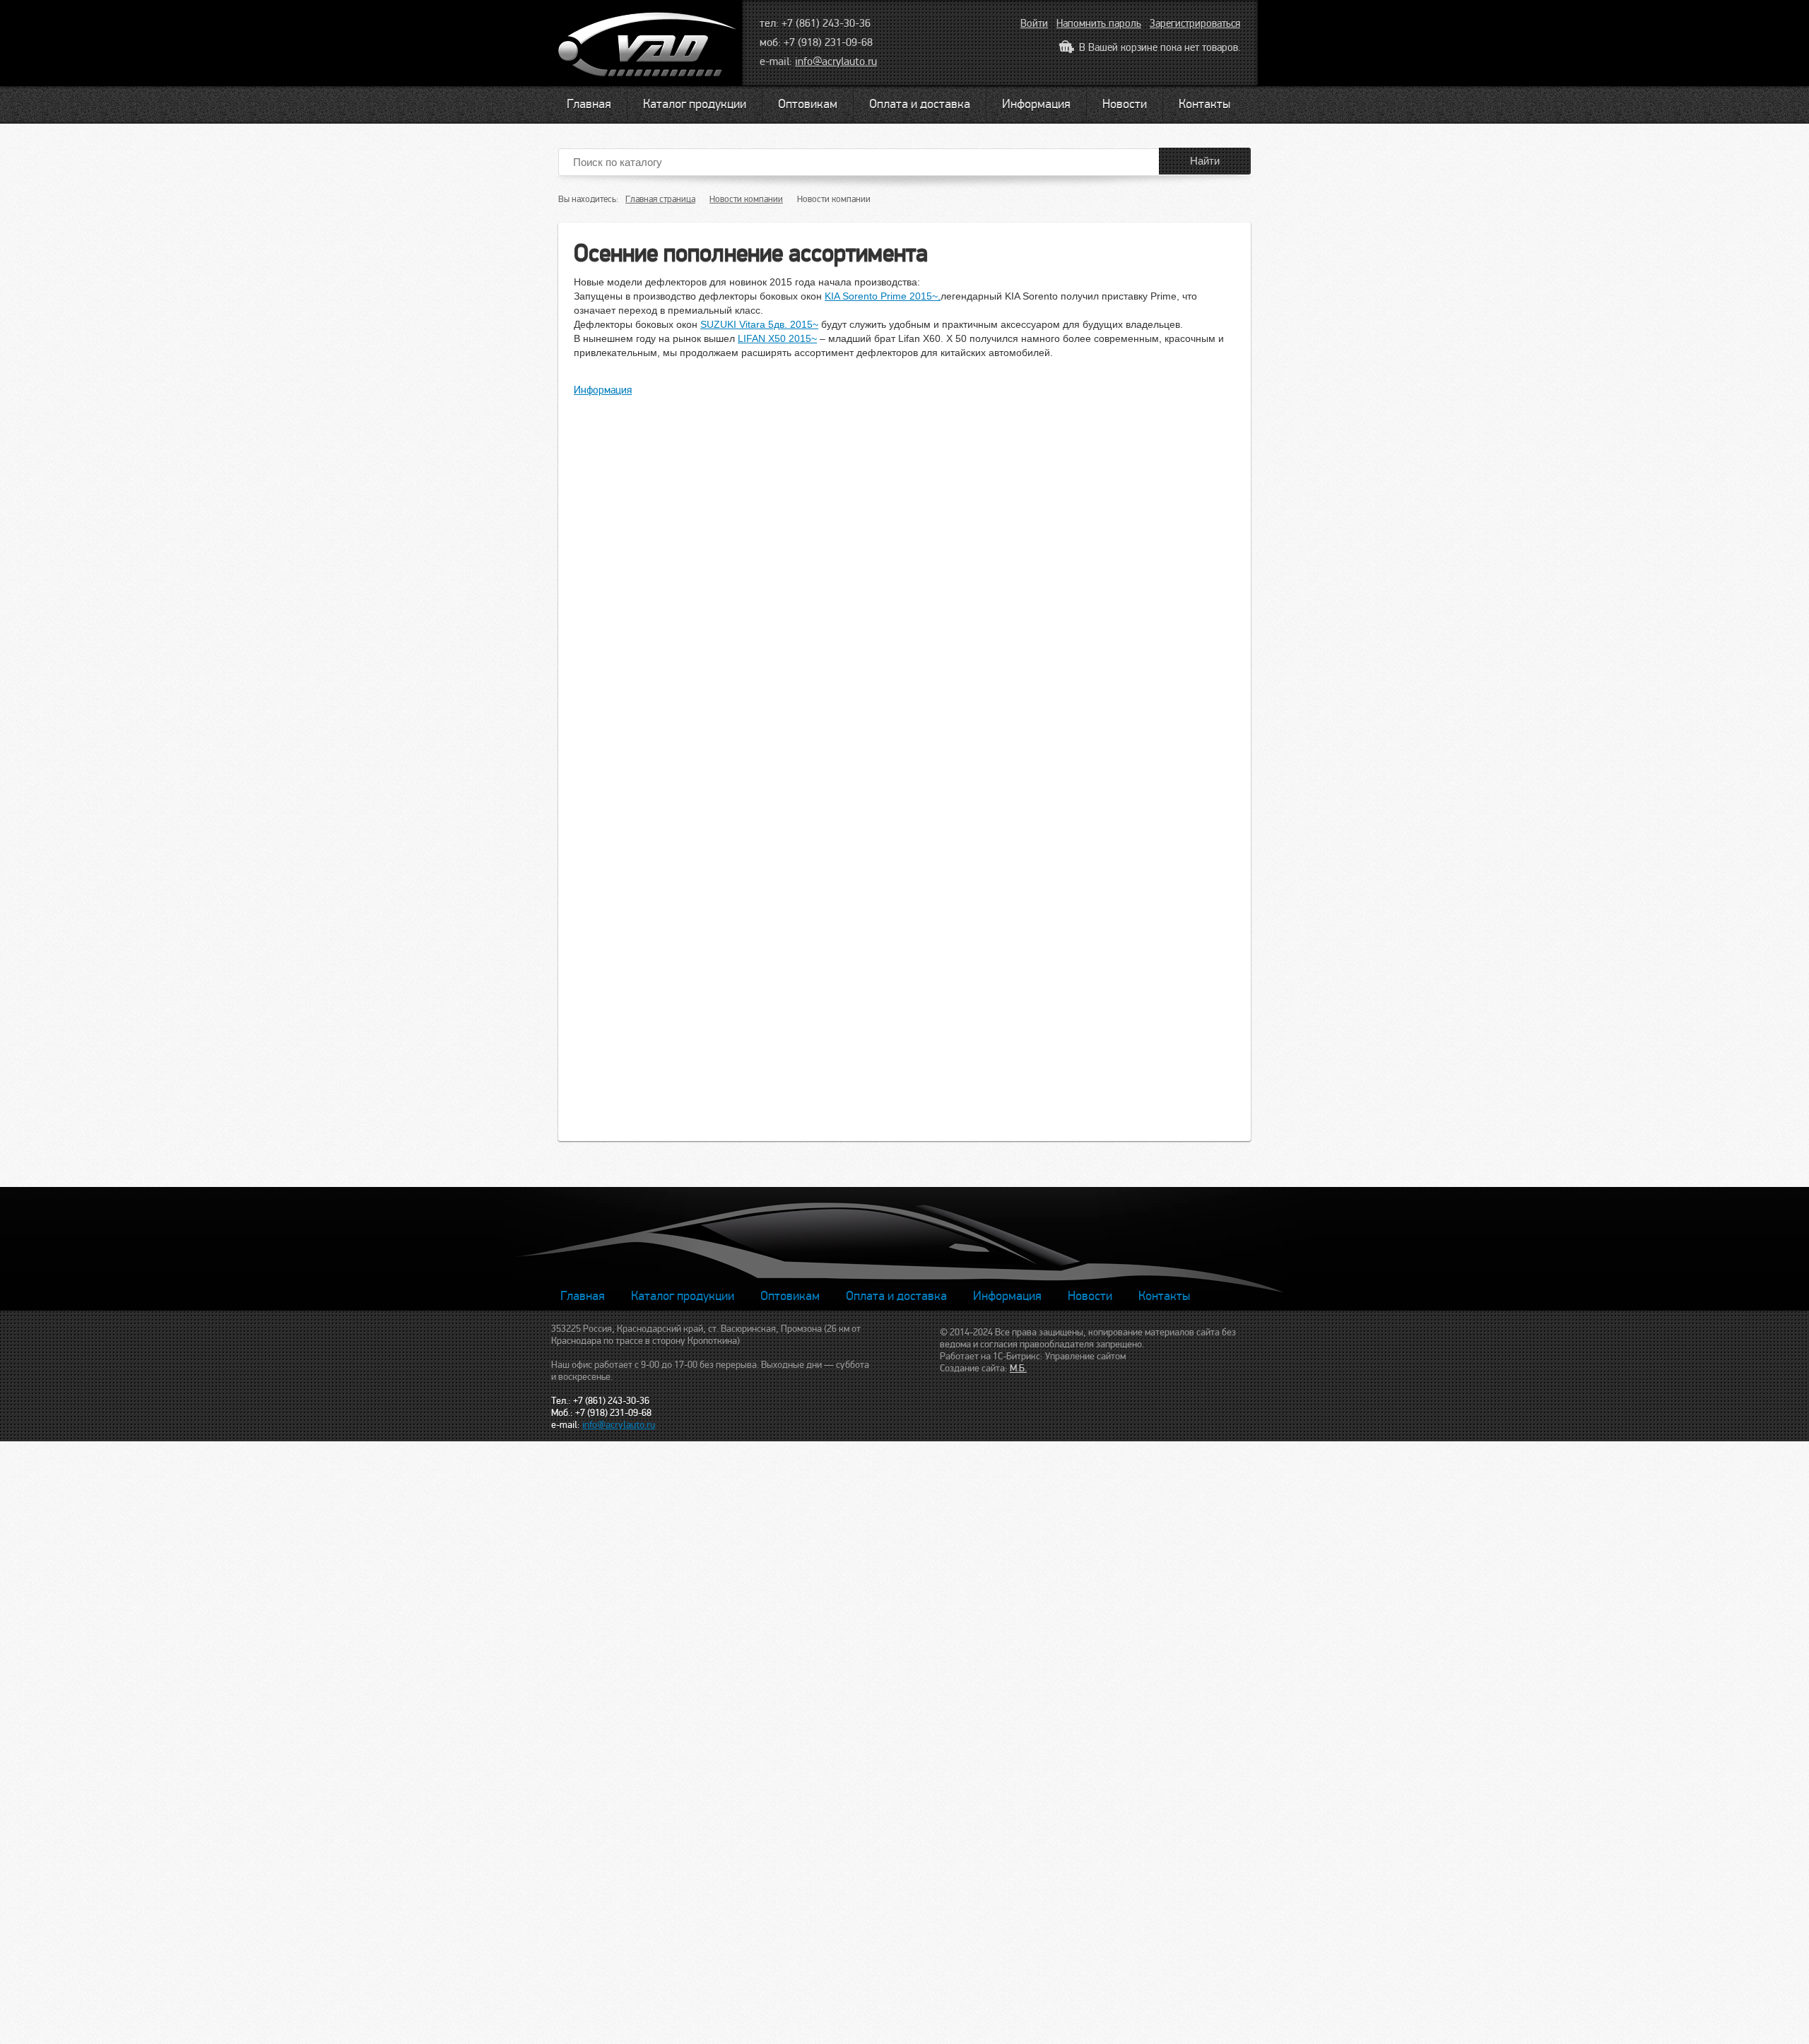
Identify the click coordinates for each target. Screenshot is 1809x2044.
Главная (589, 104)
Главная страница (660, 199)
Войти (1034, 23)
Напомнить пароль (1099, 23)
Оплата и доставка (920, 104)
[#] (649, 48)
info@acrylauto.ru (836, 61)
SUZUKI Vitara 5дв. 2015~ (759, 324)
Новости (1125, 104)
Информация (1036, 104)
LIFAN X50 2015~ (777, 338)
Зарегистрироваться (1195, 23)
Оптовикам (808, 104)
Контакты (1204, 104)
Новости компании (746, 199)
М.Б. (1018, 1368)
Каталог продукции (695, 104)
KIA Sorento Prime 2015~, (883, 296)
